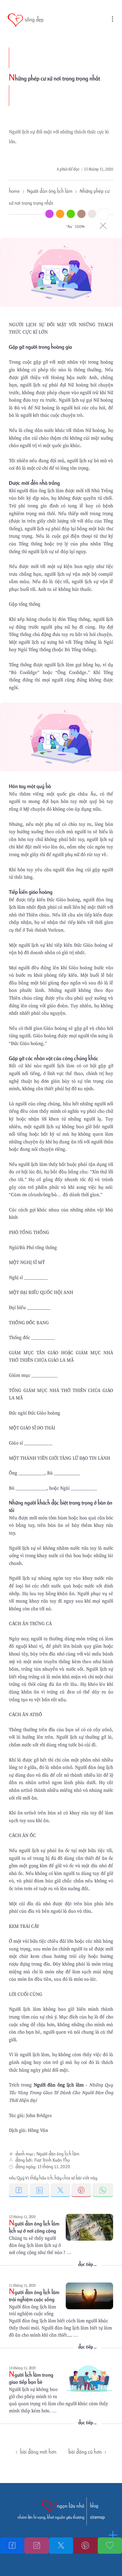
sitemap (97, 2517)
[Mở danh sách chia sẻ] (113, 2535)
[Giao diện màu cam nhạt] (60, 214)
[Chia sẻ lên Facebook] (19, 2190)
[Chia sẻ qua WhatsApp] (103, 2190)
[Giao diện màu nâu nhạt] (81, 214)
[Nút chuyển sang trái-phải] (113, 2550)
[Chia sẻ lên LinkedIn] (40, 2190)
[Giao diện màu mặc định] (103, 214)
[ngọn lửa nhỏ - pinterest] (85, 2546)
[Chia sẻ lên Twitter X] (61, 2190)
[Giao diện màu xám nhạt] (92, 214)
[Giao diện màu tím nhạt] (49, 214)
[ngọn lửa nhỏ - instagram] (36, 2546)
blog (94, 2506)
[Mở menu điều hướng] (106, 21)
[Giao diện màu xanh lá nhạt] (71, 214)
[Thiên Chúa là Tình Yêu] (12, 2546)
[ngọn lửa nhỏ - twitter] (61, 2546)
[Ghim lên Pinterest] (82, 2190)
